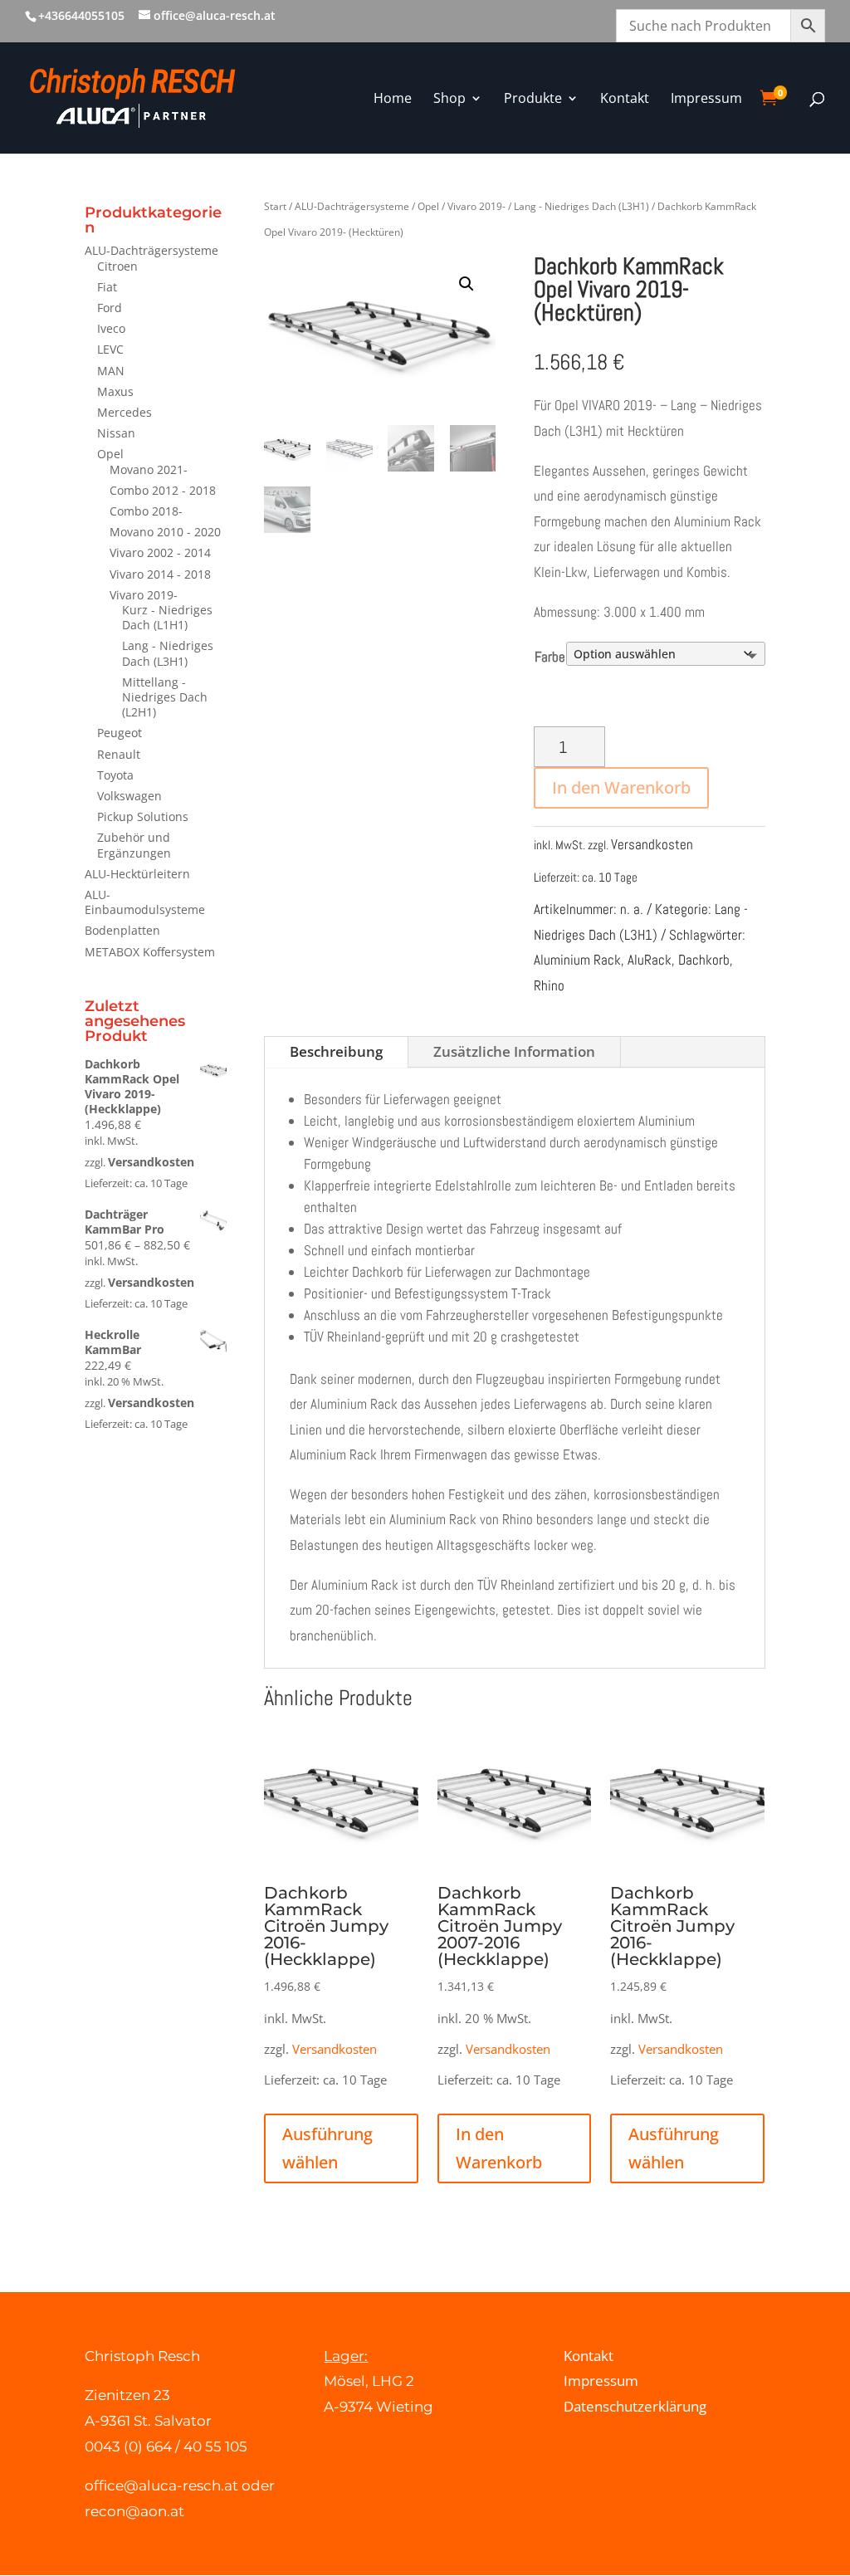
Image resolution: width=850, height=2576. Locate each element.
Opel (110, 454)
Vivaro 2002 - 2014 (160, 552)
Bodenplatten (122, 930)
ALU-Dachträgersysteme (151, 250)
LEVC (110, 349)
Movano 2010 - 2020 (165, 532)
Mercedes (125, 412)
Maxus (115, 391)
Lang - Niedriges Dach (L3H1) (168, 653)
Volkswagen (129, 796)
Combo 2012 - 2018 (163, 490)
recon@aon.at (134, 2511)
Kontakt (589, 2356)
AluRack (650, 960)
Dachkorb (704, 960)
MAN (111, 371)
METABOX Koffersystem (150, 952)
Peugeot (120, 733)
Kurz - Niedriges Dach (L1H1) (167, 617)
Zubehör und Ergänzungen (134, 845)
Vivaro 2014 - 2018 (160, 574)
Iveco (111, 328)
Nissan (116, 433)
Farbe (550, 657)
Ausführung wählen (327, 2148)
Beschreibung (336, 1051)
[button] (467, 284)
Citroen (117, 266)
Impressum (601, 2380)
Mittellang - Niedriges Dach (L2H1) (165, 697)
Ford (110, 308)
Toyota (115, 775)
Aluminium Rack (577, 960)
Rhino (549, 985)
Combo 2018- (146, 511)
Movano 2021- (149, 469)
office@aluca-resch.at (161, 2486)
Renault (119, 754)
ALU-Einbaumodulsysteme (145, 902)
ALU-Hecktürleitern (137, 874)
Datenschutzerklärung (635, 2406)
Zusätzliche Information (514, 1051)
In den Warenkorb (621, 787)
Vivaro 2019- (144, 595)
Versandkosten (151, 1162)
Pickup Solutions (143, 816)
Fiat (107, 287)
